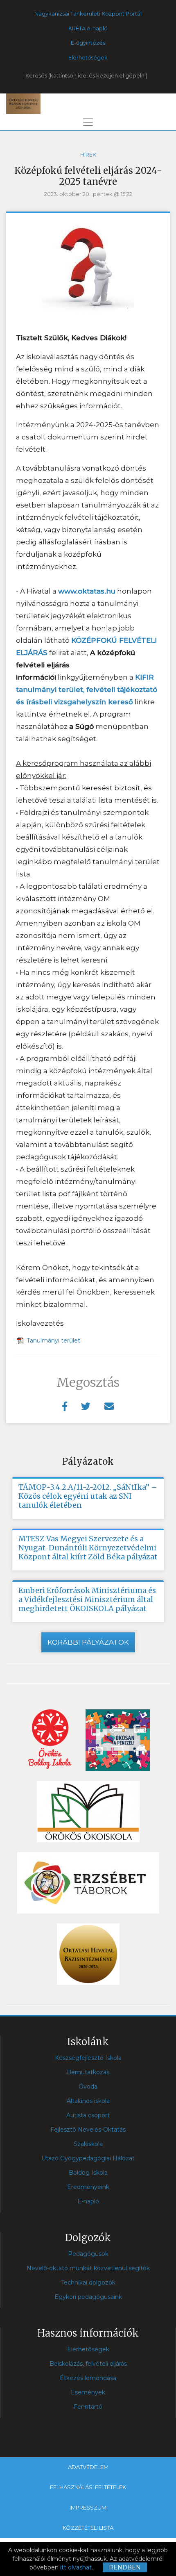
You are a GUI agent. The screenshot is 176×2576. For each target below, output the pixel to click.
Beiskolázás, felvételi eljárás (88, 2364)
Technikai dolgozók (88, 2282)
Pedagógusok (88, 2254)
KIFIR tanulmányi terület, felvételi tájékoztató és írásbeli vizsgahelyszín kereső (87, 690)
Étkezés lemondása (88, 2378)
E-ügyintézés (88, 43)
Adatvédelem (88, 2467)
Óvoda (88, 2087)
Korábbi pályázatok (88, 1642)
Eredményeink (88, 2187)
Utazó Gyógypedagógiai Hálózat (88, 2158)
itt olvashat (76, 2567)
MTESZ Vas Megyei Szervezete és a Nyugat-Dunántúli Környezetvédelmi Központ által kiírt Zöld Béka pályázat (88, 1548)
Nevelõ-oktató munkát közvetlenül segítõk (88, 2268)
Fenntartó (88, 2407)
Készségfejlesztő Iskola (88, 2058)
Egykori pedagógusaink (88, 2297)
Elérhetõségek (88, 2349)
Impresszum (88, 2508)
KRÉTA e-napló (88, 28)
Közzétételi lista (88, 2528)
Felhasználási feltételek (88, 2487)
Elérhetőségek (88, 57)
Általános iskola (88, 2101)
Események (88, 2392)
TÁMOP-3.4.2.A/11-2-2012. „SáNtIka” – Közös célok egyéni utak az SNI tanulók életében (88, 1496)
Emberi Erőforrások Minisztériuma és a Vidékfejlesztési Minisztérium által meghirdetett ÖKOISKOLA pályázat (87, 1600)
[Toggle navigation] (88, 122)
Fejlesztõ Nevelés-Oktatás (88, 2130)
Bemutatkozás (88, 2072)
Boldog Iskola (88, 2173)
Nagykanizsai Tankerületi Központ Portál (88, 14)
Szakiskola (88, 2144)
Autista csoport (88, 2115)
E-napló (88, 2201)
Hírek (88, 155)
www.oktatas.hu (87, 591)
